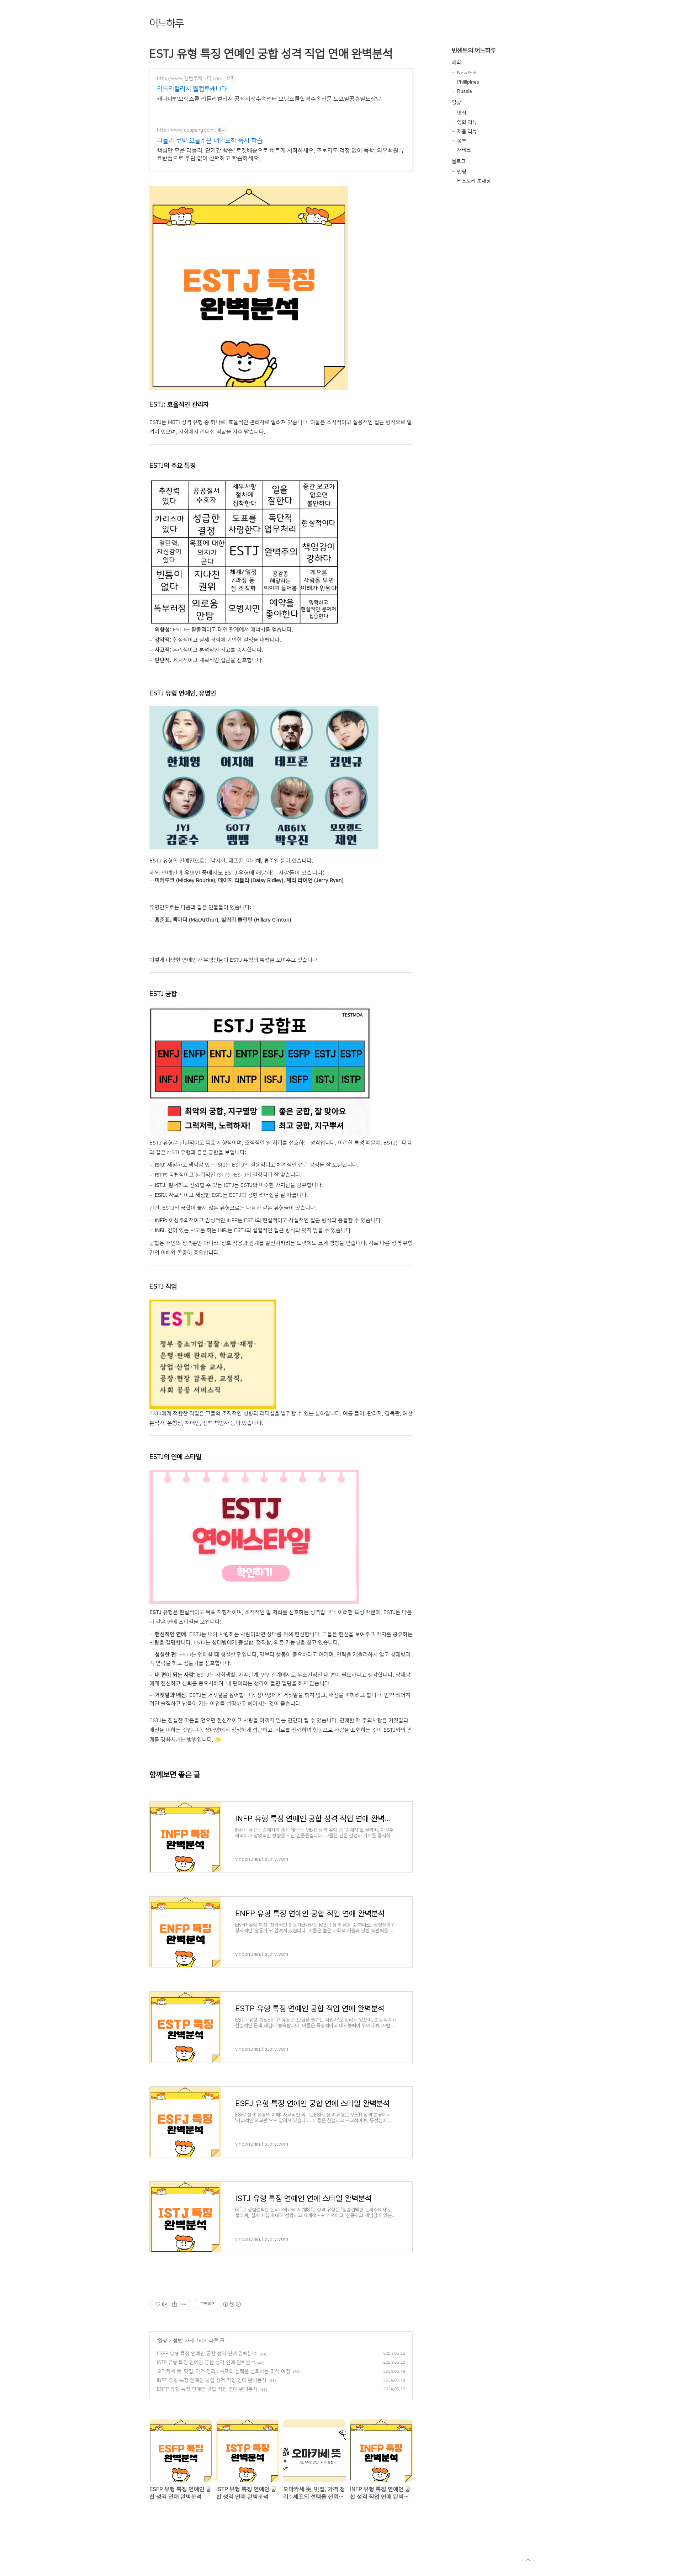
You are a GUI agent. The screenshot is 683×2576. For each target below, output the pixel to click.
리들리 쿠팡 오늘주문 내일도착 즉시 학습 (210, 141)
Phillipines (468, 82)
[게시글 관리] (183, 2304)
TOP (528, 2560)
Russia (464, 91)
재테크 (464, 150)
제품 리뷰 (467, 132)
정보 (178, 2341)
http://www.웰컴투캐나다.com (190, 79)
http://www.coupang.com (185, 130)
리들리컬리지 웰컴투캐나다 (192, 89)
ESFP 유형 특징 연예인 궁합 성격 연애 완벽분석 (207, 2354)
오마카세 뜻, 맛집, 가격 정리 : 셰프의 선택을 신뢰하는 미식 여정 (224, 2371)
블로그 (459, 161)
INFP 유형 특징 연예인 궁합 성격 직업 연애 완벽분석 (212, 2380)
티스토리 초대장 (474, 181)
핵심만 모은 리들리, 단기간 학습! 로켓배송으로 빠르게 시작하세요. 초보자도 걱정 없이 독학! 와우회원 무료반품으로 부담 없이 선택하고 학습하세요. (281, 154)
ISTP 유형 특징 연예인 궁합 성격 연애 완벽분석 (206, 2363)
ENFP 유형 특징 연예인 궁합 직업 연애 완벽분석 (207, 2389)
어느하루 (166, 23)
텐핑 (462, 172)
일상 (163, 2341)
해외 (456, 63)
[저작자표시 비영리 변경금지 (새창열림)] (232, 2304)
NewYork (467, 73)
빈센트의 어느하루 (474, 50)
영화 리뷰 (467, 122)
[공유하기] (174, 2304)
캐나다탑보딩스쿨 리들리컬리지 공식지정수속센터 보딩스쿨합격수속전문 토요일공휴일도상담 (269, 99)
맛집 (462, 113)
